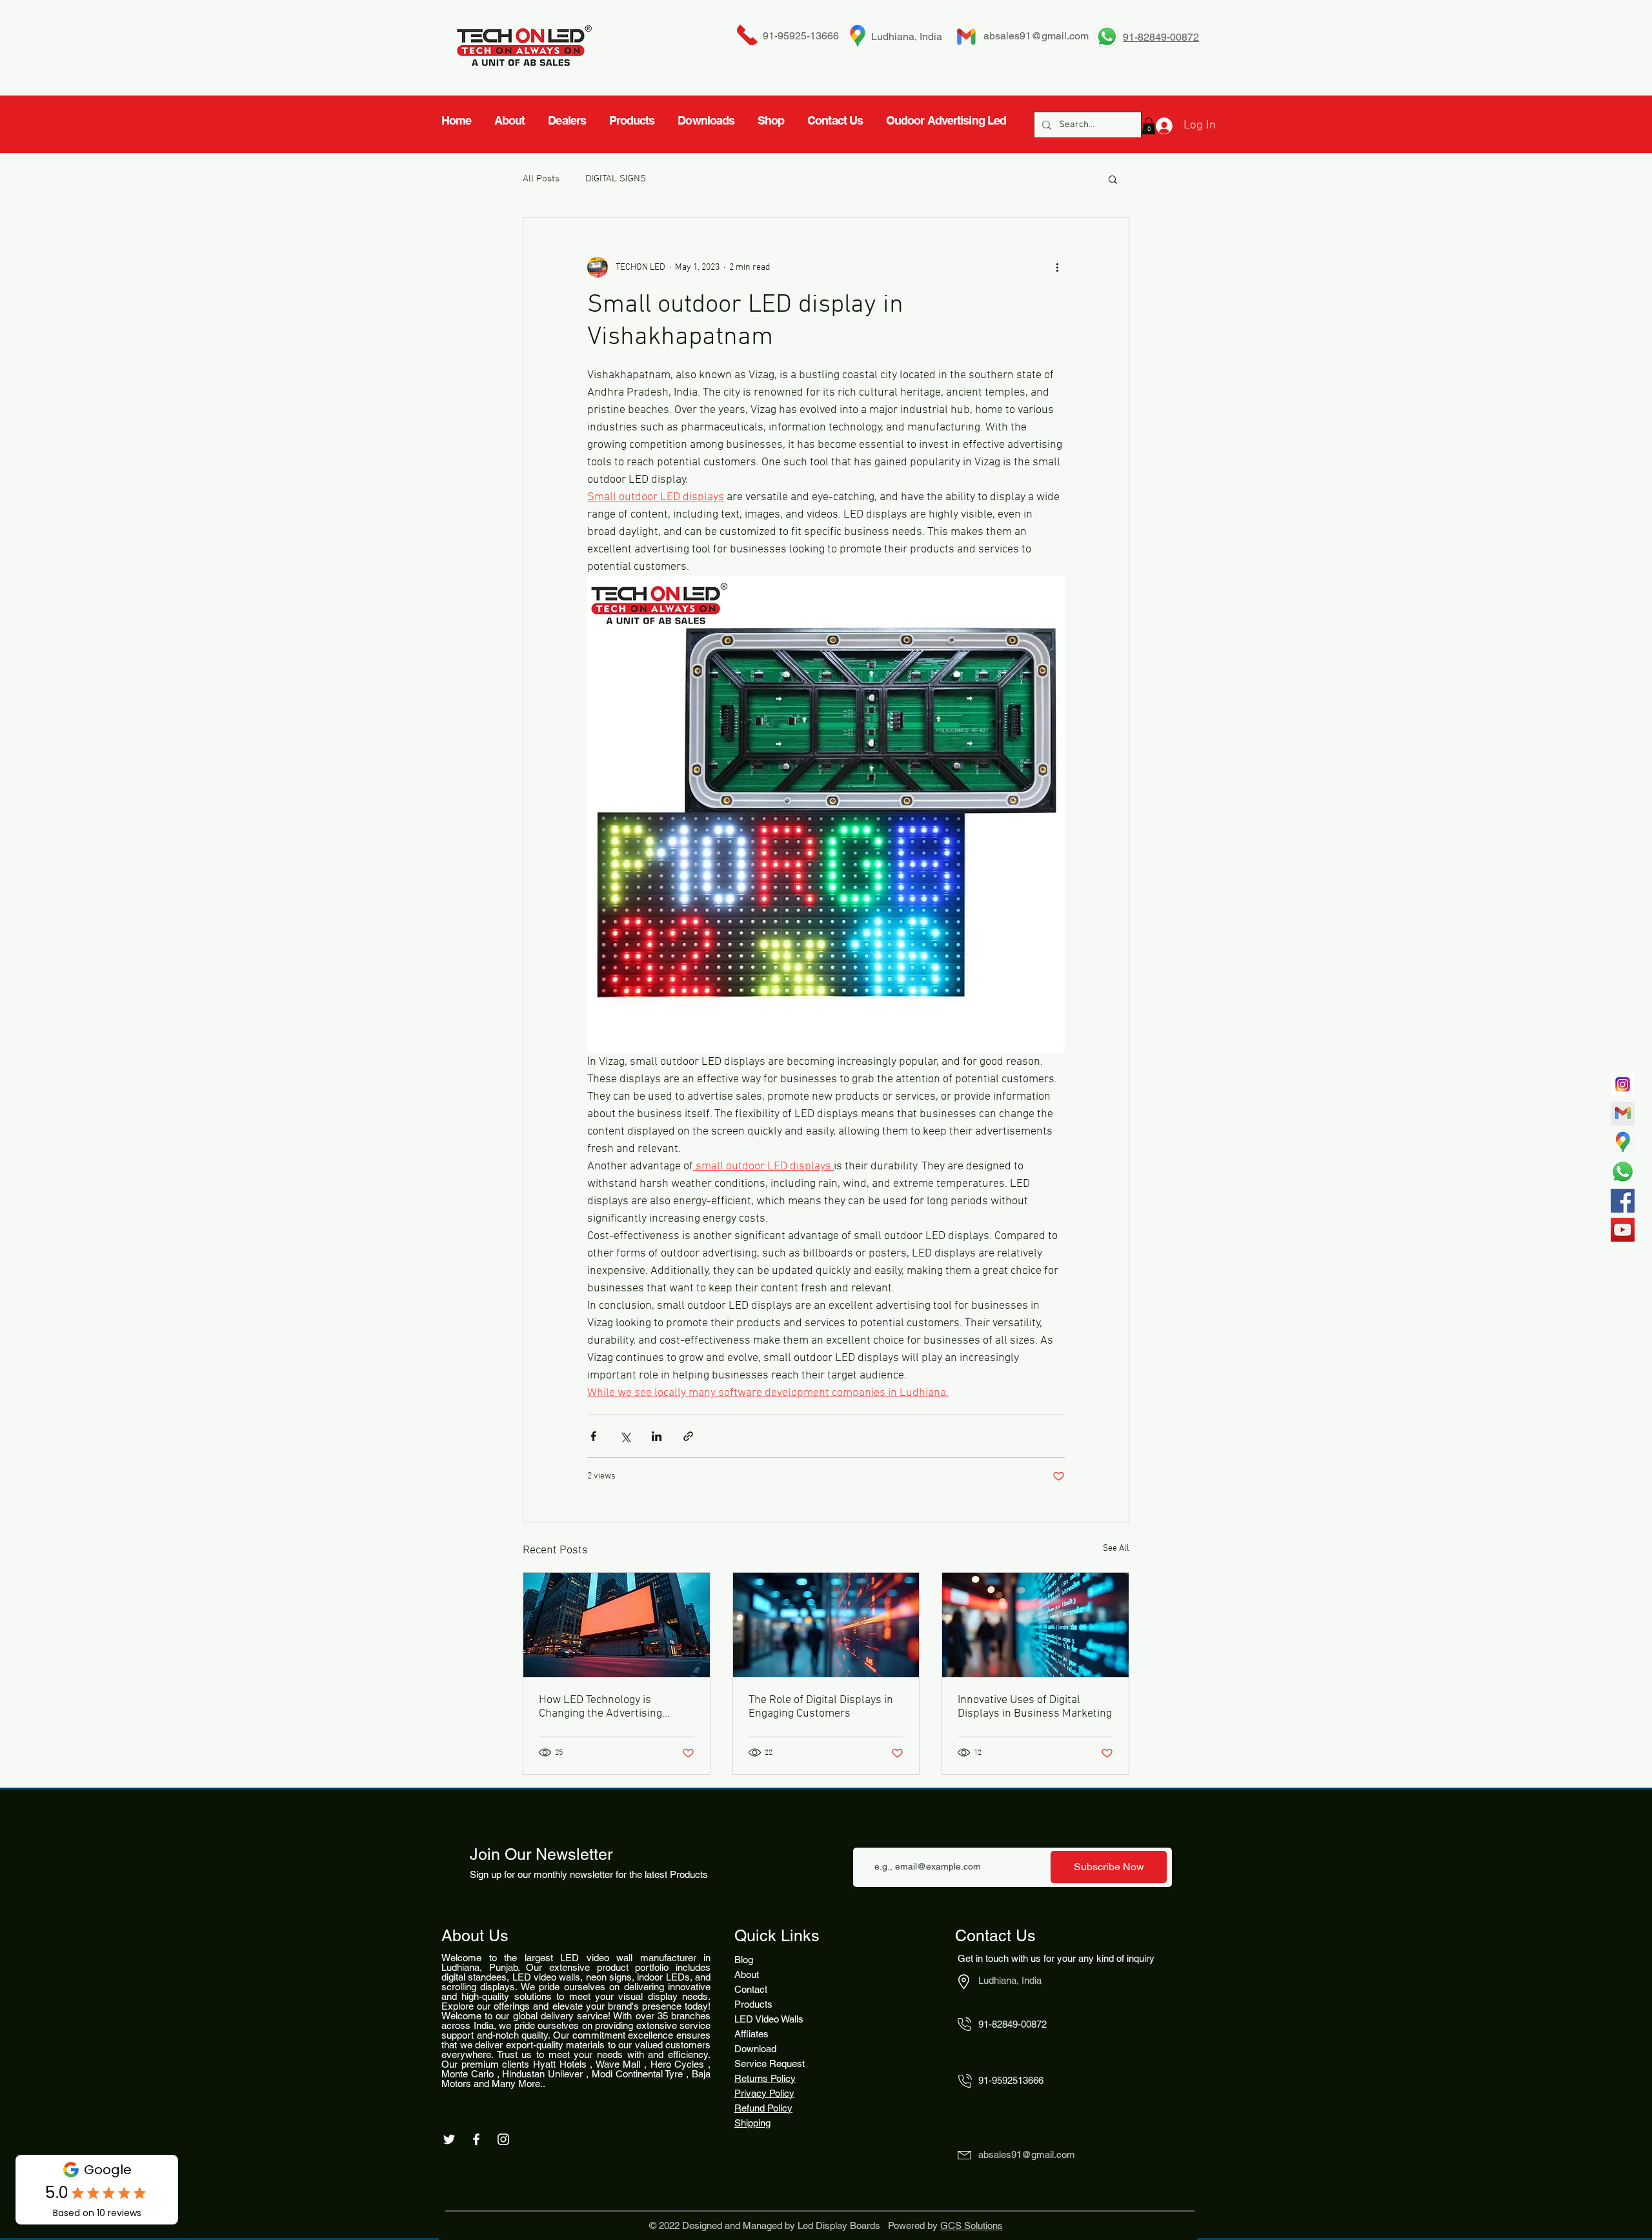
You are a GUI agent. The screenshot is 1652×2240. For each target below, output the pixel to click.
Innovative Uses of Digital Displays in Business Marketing (1035, 1707)
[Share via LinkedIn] (657, 1436)
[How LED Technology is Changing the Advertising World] (617, 1625)
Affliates (751, 2034)
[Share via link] (688, 1436)
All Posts (541, 179)
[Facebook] (1623, 1201)
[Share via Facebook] (593, 1436)
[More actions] (1057, 267)
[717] (1623, 1085)
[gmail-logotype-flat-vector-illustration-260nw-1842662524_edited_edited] (1623, 1114)
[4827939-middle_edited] (1623, 1143)
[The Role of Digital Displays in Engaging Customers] (826, 1625)
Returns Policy (765, 2078)
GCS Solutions (972, 2225)
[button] (1113, 179)
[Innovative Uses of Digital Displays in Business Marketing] (1035, 1625)
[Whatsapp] (1623, 1172)
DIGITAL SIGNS (616, 179)
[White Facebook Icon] (476, 2139)
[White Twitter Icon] (449, 2139)
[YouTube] (1623, 1230)
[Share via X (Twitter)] (625, 1436)
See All (1116, 1549)
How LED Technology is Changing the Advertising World (600, 1707)
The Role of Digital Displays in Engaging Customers (821, 1707)
